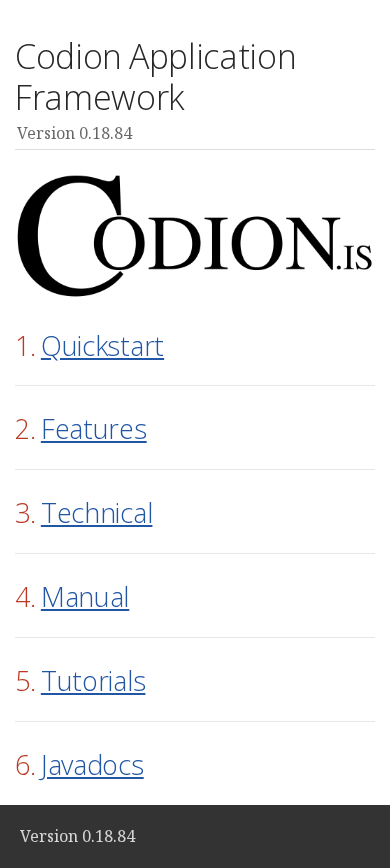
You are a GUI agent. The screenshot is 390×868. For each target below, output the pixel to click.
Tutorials (93, 680)
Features (94, 428)
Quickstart (102, 345)
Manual (85, 596)
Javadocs (92, 764)
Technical (97, 512)
